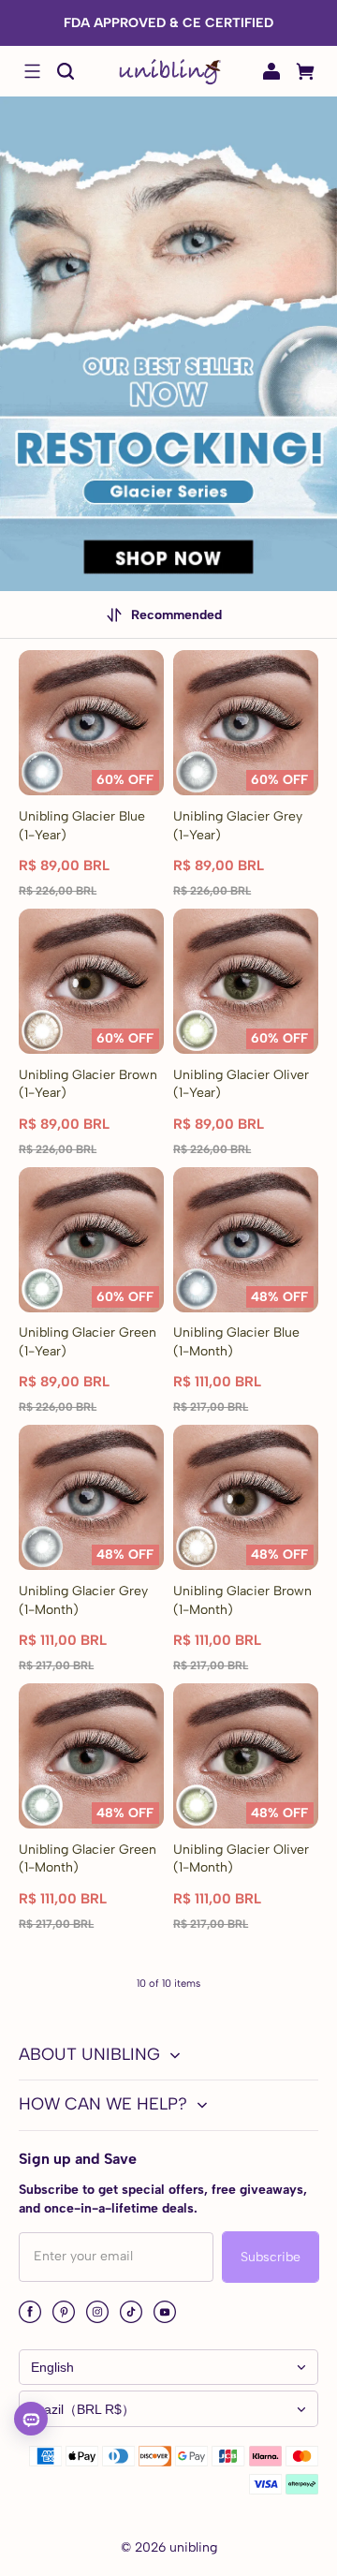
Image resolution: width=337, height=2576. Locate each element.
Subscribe (271, 2257)
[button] (32, 71)
